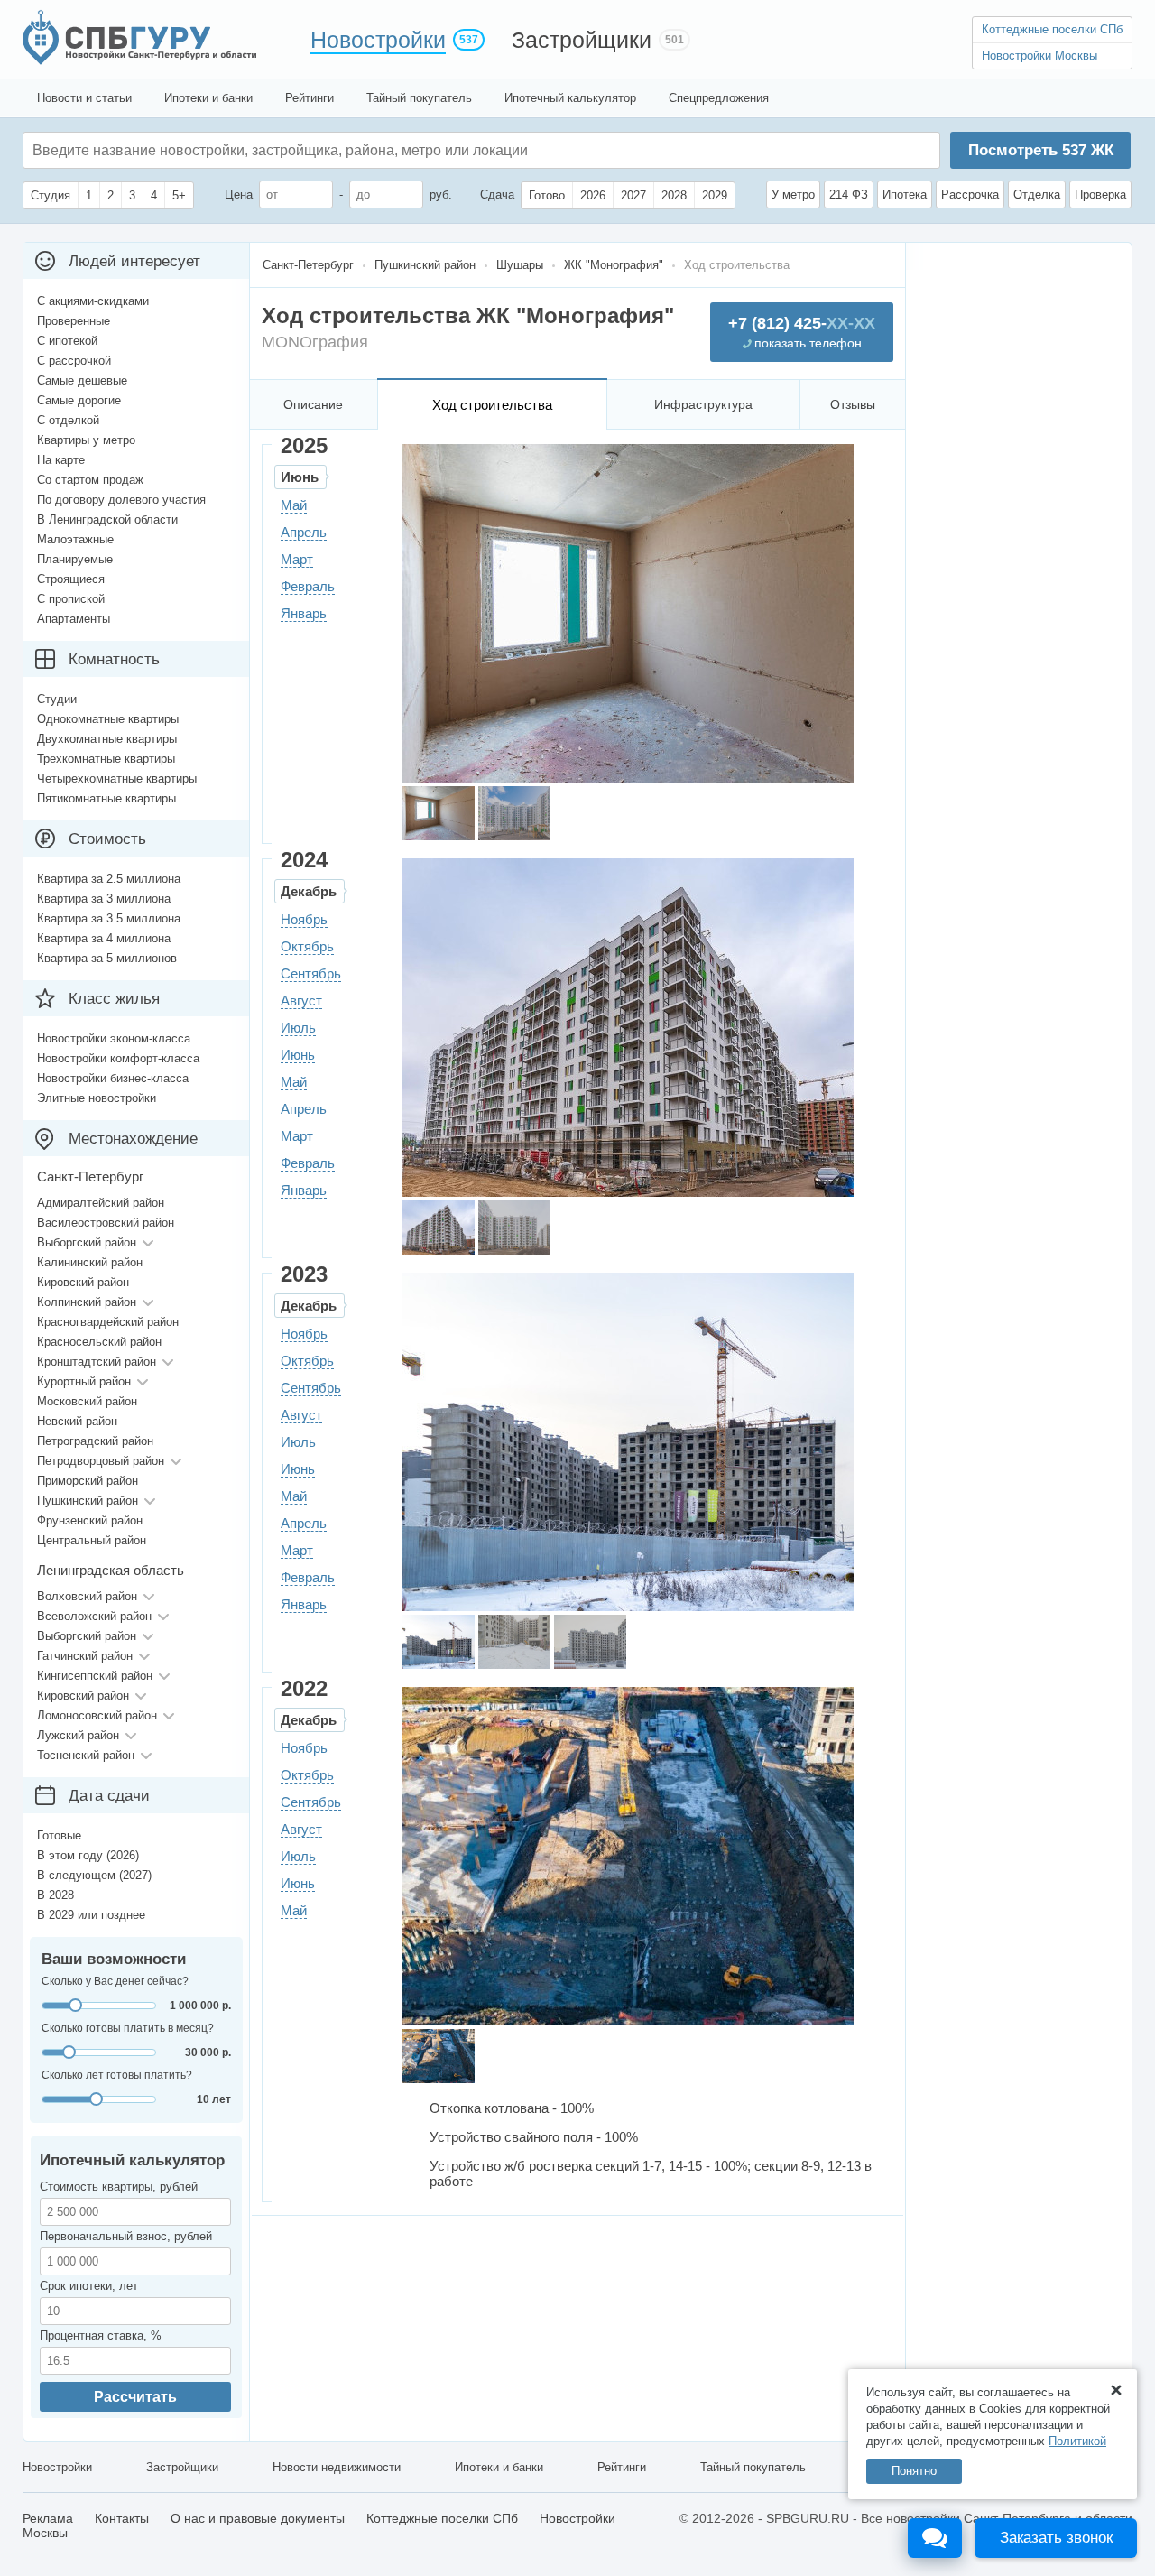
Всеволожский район (94, 1616)
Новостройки (378, 40)
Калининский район (90, 1262)
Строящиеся (71, 579)
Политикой (1077, 2441)
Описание (313, 404)
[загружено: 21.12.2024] (439, 1228)
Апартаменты (74, 619)
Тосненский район (86, 1755)
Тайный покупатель (419, 98)
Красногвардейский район (108, 1322)
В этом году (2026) (88, 1855)
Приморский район (88, 1481)
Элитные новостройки (97, 1098)
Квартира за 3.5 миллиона (109, 918)
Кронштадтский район (97, 1362)
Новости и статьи (84, 98)
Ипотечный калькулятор (570, 98)
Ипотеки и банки (208, 98)
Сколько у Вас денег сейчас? (115, 1981)
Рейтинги (310, 98)
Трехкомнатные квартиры (106, 759)
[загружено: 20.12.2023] (439, 1642)
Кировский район (83, 1282)
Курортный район (84, 1381)
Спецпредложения (719, 98)
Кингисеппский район (95, 1676)
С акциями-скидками (93, 301)
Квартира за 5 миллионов (107, 958)
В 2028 (55, 1895)
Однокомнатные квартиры (108, 719)
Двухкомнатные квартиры (107, 739)
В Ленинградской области (107, 519)
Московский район (87, 1401)
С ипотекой (67, 341)
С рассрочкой (74, 361)
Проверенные (74, 321)
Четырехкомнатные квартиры (117, 778)
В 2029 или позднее (91, 1915)
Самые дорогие (79, 400)
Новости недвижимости (337, 2467)
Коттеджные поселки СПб (1052, 29)
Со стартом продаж (90, 480)
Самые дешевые (82, 380)
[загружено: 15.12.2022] (439, 2056)
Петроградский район (95, 1441)
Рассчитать (135, 2397)
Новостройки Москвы (1039, 56)
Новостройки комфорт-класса (118, 1058)
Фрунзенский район (90, 1520)
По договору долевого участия (121, 500)
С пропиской (71, 599)
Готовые (59, 1835)
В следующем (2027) (94, 1875)
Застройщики (582, 40)
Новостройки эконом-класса (114, 1038)
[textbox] (303, 150)
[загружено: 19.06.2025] (439, 813)
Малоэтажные (75, 539)
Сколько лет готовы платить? (117, 2075)
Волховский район (87, 1596)
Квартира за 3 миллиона (104, 899)
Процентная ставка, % (101, 2335)
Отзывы (853, 404)
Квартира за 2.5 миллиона (109, 879)
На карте (61, 460)
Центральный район (92, 1540)
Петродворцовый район (101, 1461)
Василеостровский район (106, 1223)
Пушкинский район (88, 1501)
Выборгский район (87, 1242)
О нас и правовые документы (258, 2518)
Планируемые (75, 559)
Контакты (122, 2518)
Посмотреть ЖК (1041, 150)
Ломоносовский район (97, 1715)
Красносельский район (99, 1342)
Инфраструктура (703, 404)
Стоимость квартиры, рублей (119, 2187)
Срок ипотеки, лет (89, 2286)
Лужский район (78, 1735)
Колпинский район (87, 1302)
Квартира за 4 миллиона (104, 938)
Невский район (77, 1421)
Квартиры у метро (86, 440)
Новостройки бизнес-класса (113, 1078)
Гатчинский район (85, 1656)
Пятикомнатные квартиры (106, 798)
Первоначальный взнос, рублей (126, 2236)
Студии (57, 699)
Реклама (48, 2518)
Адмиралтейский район (101, 1203)
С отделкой (68, 420)
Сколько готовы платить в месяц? (128, 2028)
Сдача (497, 195)
